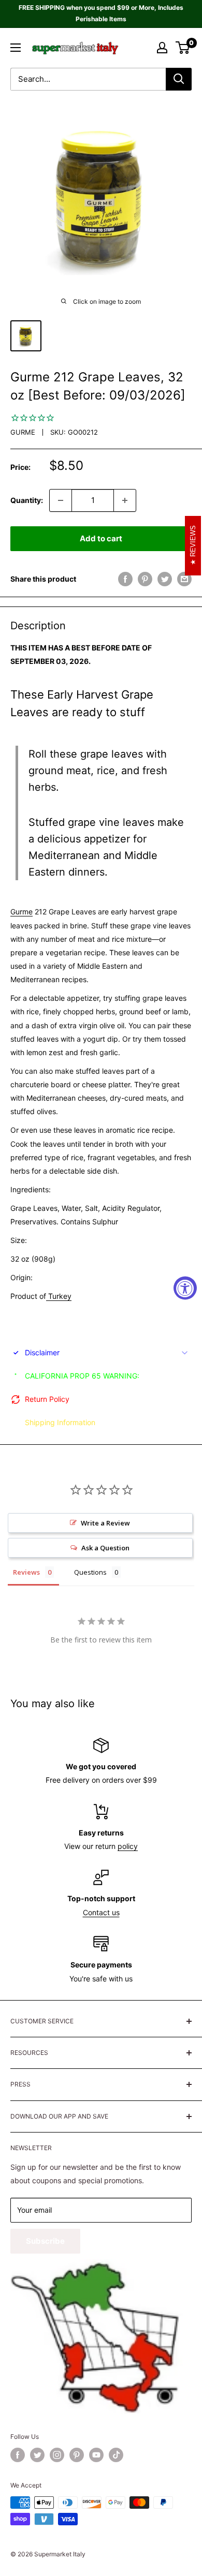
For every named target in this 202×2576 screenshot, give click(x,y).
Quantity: (27, 500)
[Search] (179, 79)
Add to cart (101, 538)
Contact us (101, 1912)
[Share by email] (184, 579)
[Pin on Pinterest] (145, 579)
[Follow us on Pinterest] (77, 2455)
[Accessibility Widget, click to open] (185, 1288)
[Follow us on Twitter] (37, 2455)
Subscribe (45, 2241)
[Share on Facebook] (125, 579)
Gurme (23, 432)
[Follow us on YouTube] (96, 2455)
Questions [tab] (90, 1572)
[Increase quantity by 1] (125, 500)
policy (128, 1846)
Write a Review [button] (105, 1523)
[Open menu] (16, 48)
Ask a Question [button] (105, 1548)
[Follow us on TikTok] (116, 2455)
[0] (183, 48)
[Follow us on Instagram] (57, 2455)
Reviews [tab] (26, 1572)
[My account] (162, 48)
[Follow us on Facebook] (18, 2455)
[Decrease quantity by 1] (61, 500)
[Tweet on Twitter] (165, 579)
